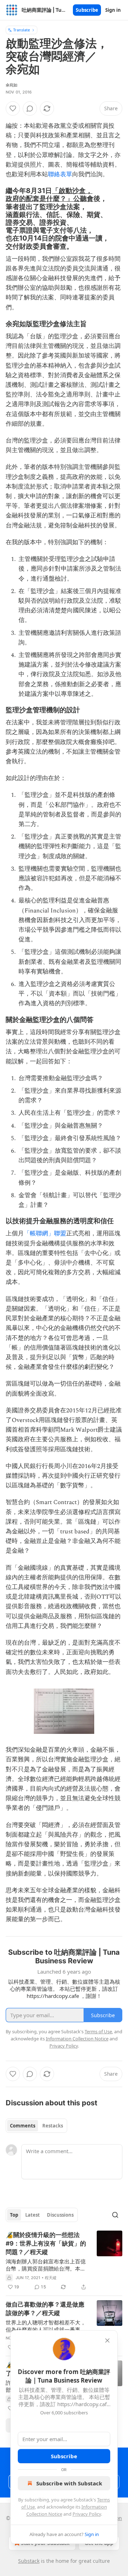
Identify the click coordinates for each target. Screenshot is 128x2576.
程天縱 (51, 2278)
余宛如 (12, 85)
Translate (22, 30)
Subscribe (87, 10)
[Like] (13, 108)
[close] (107, 2340)
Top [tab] (14, 2215)
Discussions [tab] (60, 2215)
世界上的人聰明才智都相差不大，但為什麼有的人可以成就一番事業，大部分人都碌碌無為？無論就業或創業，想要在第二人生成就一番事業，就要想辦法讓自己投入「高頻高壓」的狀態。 (46, 2326)
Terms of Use (98, 2031)
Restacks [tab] (53, 2126)
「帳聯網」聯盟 (45, 1234)
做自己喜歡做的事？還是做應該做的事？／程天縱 (45, 2309)
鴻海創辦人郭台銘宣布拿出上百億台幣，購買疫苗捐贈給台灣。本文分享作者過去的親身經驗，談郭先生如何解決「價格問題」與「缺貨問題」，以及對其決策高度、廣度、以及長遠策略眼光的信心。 (46, 2265)
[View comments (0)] (30, 108)
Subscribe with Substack (69, 2483)
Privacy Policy (87, 2514)
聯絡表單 (60, 174)
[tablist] (36, 2126)
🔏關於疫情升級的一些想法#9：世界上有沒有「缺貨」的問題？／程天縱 (46, 2243)
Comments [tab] (23, 2126)
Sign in (113, 10)
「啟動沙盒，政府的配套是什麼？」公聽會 (50, 194)
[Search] (115, 2215)
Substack (29, 2561)
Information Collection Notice (77, 2039)
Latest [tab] (33, 2215)
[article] (64, 2261)
